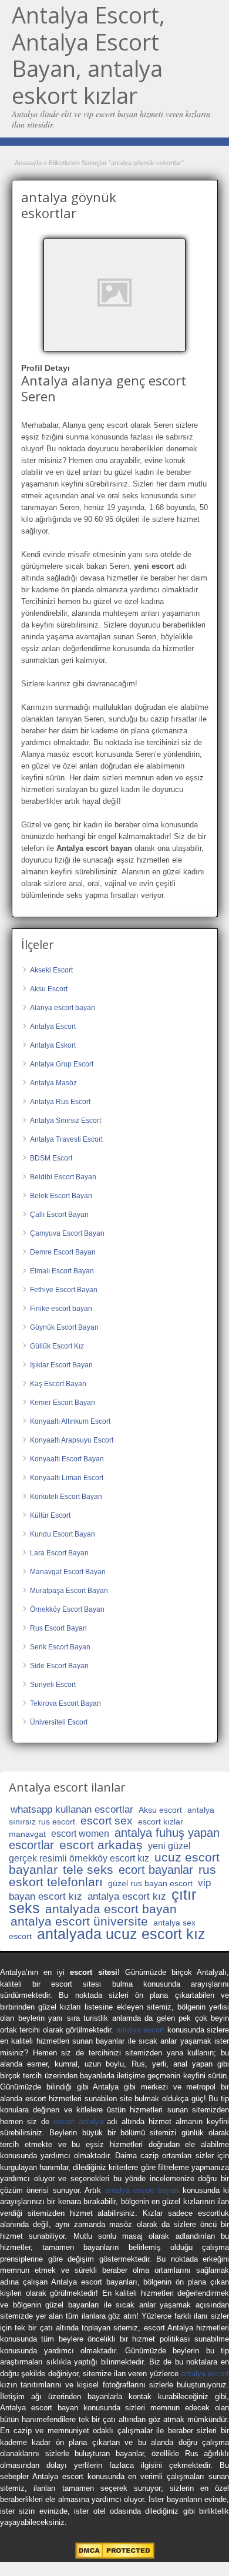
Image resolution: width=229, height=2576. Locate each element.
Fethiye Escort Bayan (64, 1290)
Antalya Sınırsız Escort (65, 1121)
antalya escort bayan (142, 2190)
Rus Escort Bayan (58, 1628)
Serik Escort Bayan (60, 1647)
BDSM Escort (51, 1158)
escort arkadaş (101, 1845)
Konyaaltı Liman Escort (67, 1478)
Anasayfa (28, 163)
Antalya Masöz (53, 1083)
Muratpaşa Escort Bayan (69, 1591)
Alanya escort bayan (63, 1008)
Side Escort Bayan (59, 1666)
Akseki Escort (51, 970)
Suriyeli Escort (53, 1685)
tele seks (88, 1869)
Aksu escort (160, 1810)
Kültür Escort (50, 1515)
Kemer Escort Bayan (63, 1403)
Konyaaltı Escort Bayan (67, 1459)
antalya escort (140, 2030)
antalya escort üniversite (79, 1921)
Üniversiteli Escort (59, 1722)
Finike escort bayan (61, 1309)
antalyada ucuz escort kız (121, 1934)
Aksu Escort (49, 989)
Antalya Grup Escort (62, 1064)
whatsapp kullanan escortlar (72, 1809)
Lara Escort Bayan (59, 1553)
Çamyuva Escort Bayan (67, 1233)
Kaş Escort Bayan (58, 1384)
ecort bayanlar (156, 1870)
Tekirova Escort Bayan (65, 1703)
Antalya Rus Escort (60, 1102)
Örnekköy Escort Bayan (67, 1609)
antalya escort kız (127, 1896)
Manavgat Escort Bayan (68, 1572)
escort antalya (78, 2121)
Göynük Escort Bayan (64, 1327)
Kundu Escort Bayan (63, 1534)
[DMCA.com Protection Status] (115, 2556)
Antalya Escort (53, 1027)
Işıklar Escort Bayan (61, 1365)
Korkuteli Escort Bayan (66, 1497)
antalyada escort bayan (111, 1909)
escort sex (107, 1821)
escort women (80, 1834)
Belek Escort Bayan (61, 1196)
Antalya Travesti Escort (66, 1139)
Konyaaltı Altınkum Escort (70, 1421)
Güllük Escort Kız (57, 1346)
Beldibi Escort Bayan (63, 1177)
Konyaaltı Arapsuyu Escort (72, 1440)
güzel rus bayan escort (150, 1883)
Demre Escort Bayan (63, 1252)
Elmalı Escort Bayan (62, 1271)
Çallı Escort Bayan (59, 1215)
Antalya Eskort (53, 1045)
